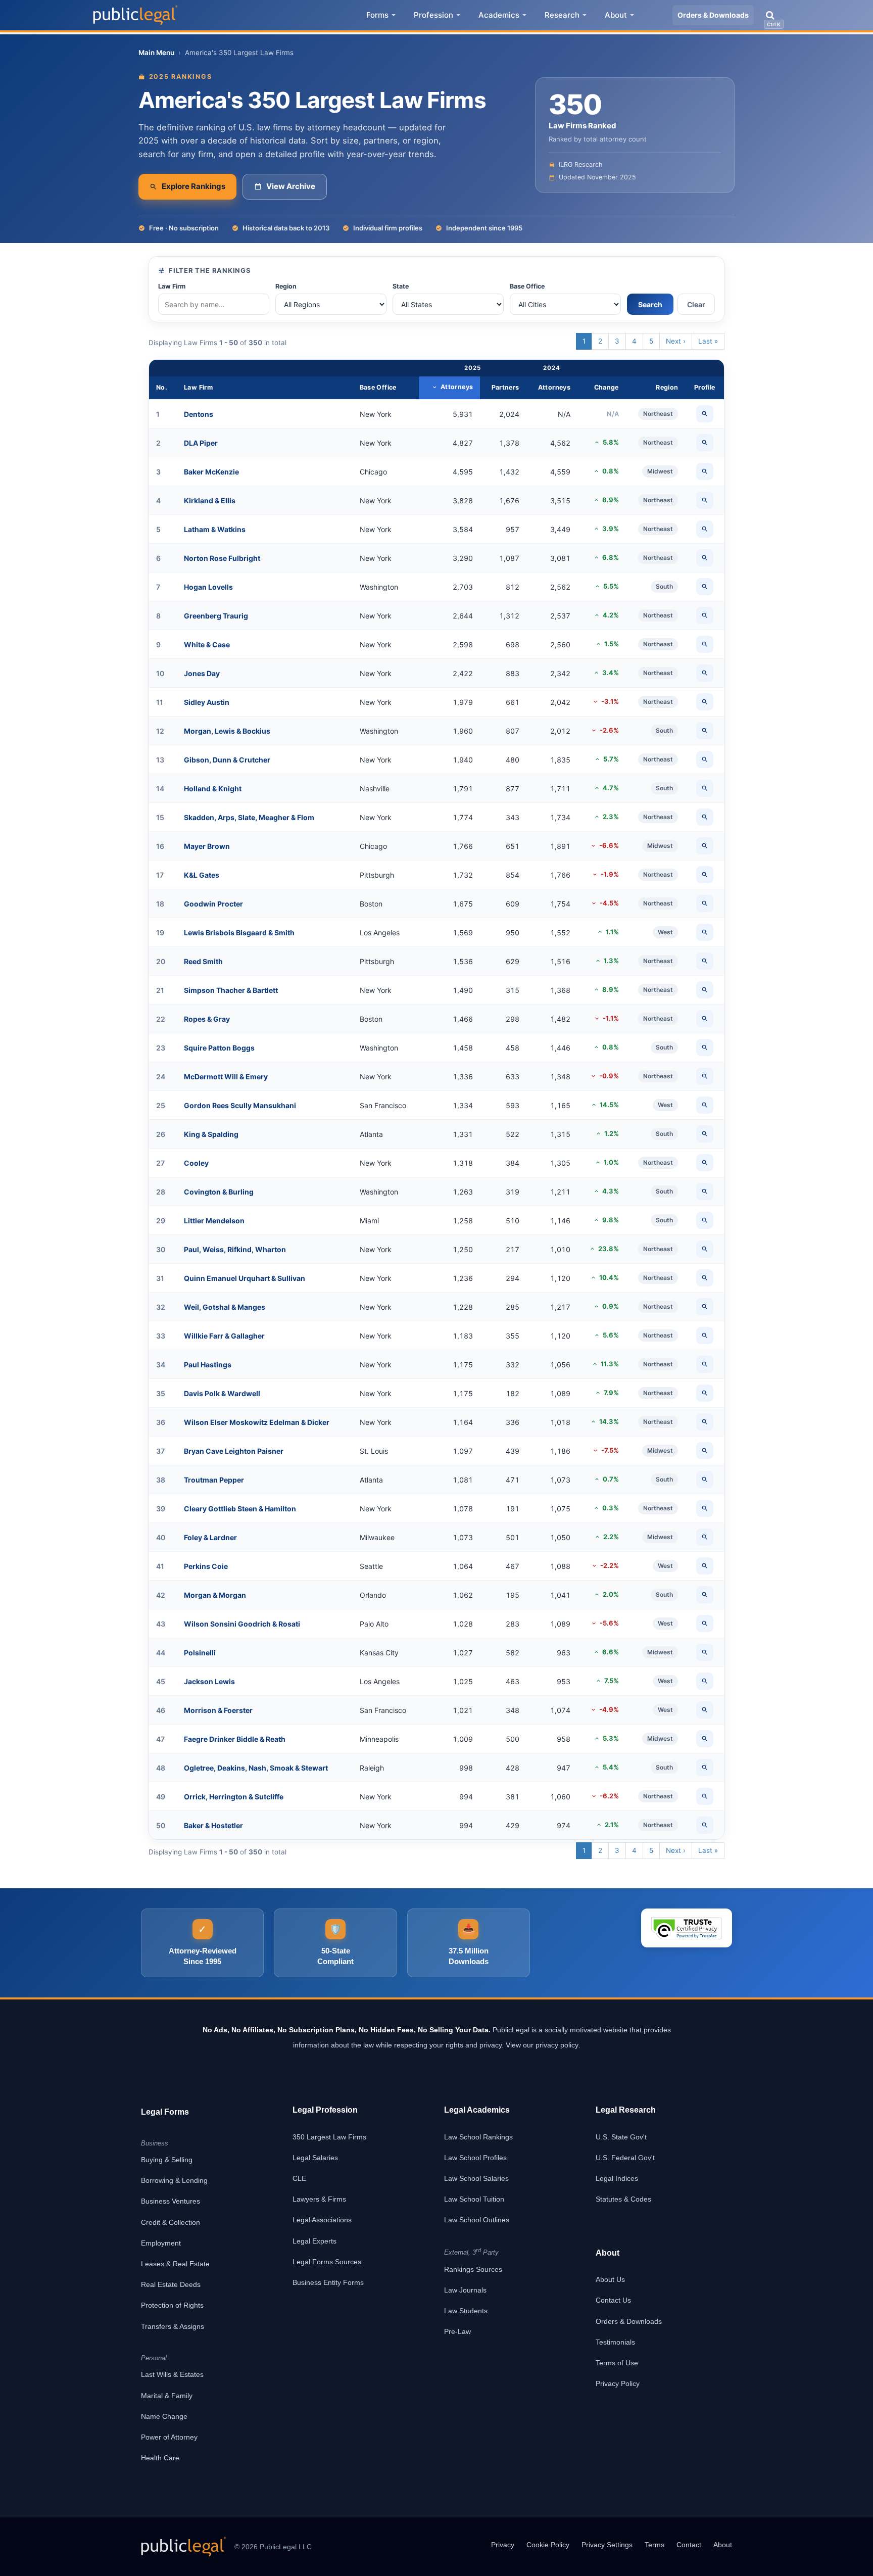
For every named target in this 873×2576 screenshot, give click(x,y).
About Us (610, 2279)
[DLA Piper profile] (705, 443)
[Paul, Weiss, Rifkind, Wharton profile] (705, 1249)
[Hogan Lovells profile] (705, 587)
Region (286, 286)
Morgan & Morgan (215, 1595)
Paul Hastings (208, 1365)
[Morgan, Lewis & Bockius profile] (705, 731)
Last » (708, 341)
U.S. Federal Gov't (625, 2158)
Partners (505, 387)
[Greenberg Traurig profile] (705, 615)
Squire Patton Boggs (219, 1048)
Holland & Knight (213, 789)
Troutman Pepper (214, 1480)
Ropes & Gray (207, 1019)
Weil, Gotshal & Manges (225, 1307)
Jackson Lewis (209, 1681)
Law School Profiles (475, 2158)
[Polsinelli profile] (705, 1652)
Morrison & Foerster (218, 1710)
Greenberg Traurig (216, 616)
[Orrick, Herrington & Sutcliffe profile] (705, 1796)
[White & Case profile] (705, 644)
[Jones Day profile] (705, 673)
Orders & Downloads (713, 15)
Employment (161, 2243)
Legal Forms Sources (327, 2262)
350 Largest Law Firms (329, 2137)
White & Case (207, 645)
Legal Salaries (315, 2158)
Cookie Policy (548, 2545)
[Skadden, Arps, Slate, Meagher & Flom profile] (705, 817)
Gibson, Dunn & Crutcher (227, 760)
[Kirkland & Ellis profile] (705, 500)
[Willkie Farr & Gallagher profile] (705, 1335)
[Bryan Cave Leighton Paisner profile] (705, 1451)
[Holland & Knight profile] (705, 788)
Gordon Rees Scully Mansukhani (240, 1105)
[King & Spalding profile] (705, 1134)
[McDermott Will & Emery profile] (705, 1076)
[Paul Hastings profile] (705, 1364)
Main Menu (156, 53)
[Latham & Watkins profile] (705, 529)
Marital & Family (167, 2396)
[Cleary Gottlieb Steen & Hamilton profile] (705, 1508)
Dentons (199, 414)
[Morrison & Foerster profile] (705, 1710)
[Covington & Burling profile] (705, 1191)
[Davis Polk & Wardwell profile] (705, 1393)
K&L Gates (202, 875)
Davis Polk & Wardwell (222, 1393)
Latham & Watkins (215, 529)
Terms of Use (617, 2363)
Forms (377, 15)
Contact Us (613, 2300)
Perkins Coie (206, 1566)
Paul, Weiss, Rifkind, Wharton (235, 1249)
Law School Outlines (477, 2220)
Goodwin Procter (213, 904)
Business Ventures (171, 2201)
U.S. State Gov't (621, 2137)
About (616, 15)
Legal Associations (322, 2220)
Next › (676, 341)
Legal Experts (314, 2241)
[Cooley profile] (705, 1163)
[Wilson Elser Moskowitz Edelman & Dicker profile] (705, 1422)
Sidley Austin (207, 702)
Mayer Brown (207, 846)
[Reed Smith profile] (705, 961)
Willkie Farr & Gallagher (224, 1336)
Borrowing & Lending (174, 2180)
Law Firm (172, 286)
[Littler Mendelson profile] (705, 1220)
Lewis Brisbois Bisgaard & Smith (239, 933)
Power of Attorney (169, 2437)
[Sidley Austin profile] (705, 702)
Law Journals (465, 2290)
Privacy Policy (618, 2383)
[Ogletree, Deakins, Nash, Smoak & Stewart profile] (705, 1768)
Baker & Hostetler (213, 1825)
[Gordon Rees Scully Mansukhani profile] (705, 1105)
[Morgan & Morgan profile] (705, 1595)
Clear (696, 304)
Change (607, 387)
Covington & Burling (219, 1192)
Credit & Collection (171, 2222)
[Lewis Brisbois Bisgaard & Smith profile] (705, 932)
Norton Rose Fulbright (222, 558)
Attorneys (457, 387)
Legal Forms (165, 2112)
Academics (499, 15)
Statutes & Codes (623, 2199)
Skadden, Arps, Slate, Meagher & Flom (249, 817)
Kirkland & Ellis (210, 500)
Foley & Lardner (210, 1537)
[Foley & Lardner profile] (705, 1537)
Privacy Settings (607, 2545)
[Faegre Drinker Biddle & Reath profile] (705, 1739)
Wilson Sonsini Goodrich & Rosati (242, 1624)
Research (562, 15)
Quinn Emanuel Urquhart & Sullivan (245, 1278)
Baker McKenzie (211, 472)
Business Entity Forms (328, 2282)
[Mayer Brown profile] (705, 846)
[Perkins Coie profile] (705, 1566)
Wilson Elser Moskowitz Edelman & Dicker (257, 1422)
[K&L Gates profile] (705, 875)
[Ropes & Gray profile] (705, 1019)
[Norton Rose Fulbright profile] (705, 558)
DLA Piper (201, 443)
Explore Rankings (193, 186)
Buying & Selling (167, 2160)
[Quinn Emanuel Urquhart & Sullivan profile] (705, 1278)
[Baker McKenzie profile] (705, 471)
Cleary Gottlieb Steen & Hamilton (240, 1509)
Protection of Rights (172, 2305)
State (401, 286)
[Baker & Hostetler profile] (705, 1825)
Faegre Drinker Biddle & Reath (235, 1739)
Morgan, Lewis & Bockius (227, 731)
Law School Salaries (476, 2178)
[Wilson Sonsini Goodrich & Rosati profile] (705, 1624)
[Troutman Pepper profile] (705, 1480)
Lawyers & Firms (319, 2199)
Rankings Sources (473, 2269)
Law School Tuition (474, 2199)
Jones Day (202, 673)
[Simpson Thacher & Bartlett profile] (705, 990)
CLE (299, 2178)
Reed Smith (203, 961)
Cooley (196, 1163)
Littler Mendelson (214, 1221)
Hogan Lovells (208, 587)
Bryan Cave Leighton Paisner (234, 1451)
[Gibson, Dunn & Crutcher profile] (705, 759)
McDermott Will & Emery (226, 1077)
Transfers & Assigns (173, 2326)
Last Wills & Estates (172, 2374)
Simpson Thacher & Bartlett (231, 990)
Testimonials (615, 2342)
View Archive (291, 186)
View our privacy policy (542, 2045)
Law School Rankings (478, 2137)
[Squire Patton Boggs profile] (705, 1047)
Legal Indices (617, 2178)
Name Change (164, 2416)
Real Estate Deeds (171, 2284)
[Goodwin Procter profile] (705, 903)
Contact (689, 2545)
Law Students (466, 2311)
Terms (654, 2545)
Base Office (527, 286)
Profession (433, 15)
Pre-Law (457, 2331)
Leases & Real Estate (175, 2264)
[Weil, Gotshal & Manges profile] (705, 1307)
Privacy (503, 2545)
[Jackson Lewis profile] (705, 1681)
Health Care (160, 2458)
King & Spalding (211, 1134)
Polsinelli (200, 1653)
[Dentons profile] (705, 414)
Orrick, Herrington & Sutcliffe (234, 1797)
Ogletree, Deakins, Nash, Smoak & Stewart (256, 1768)
